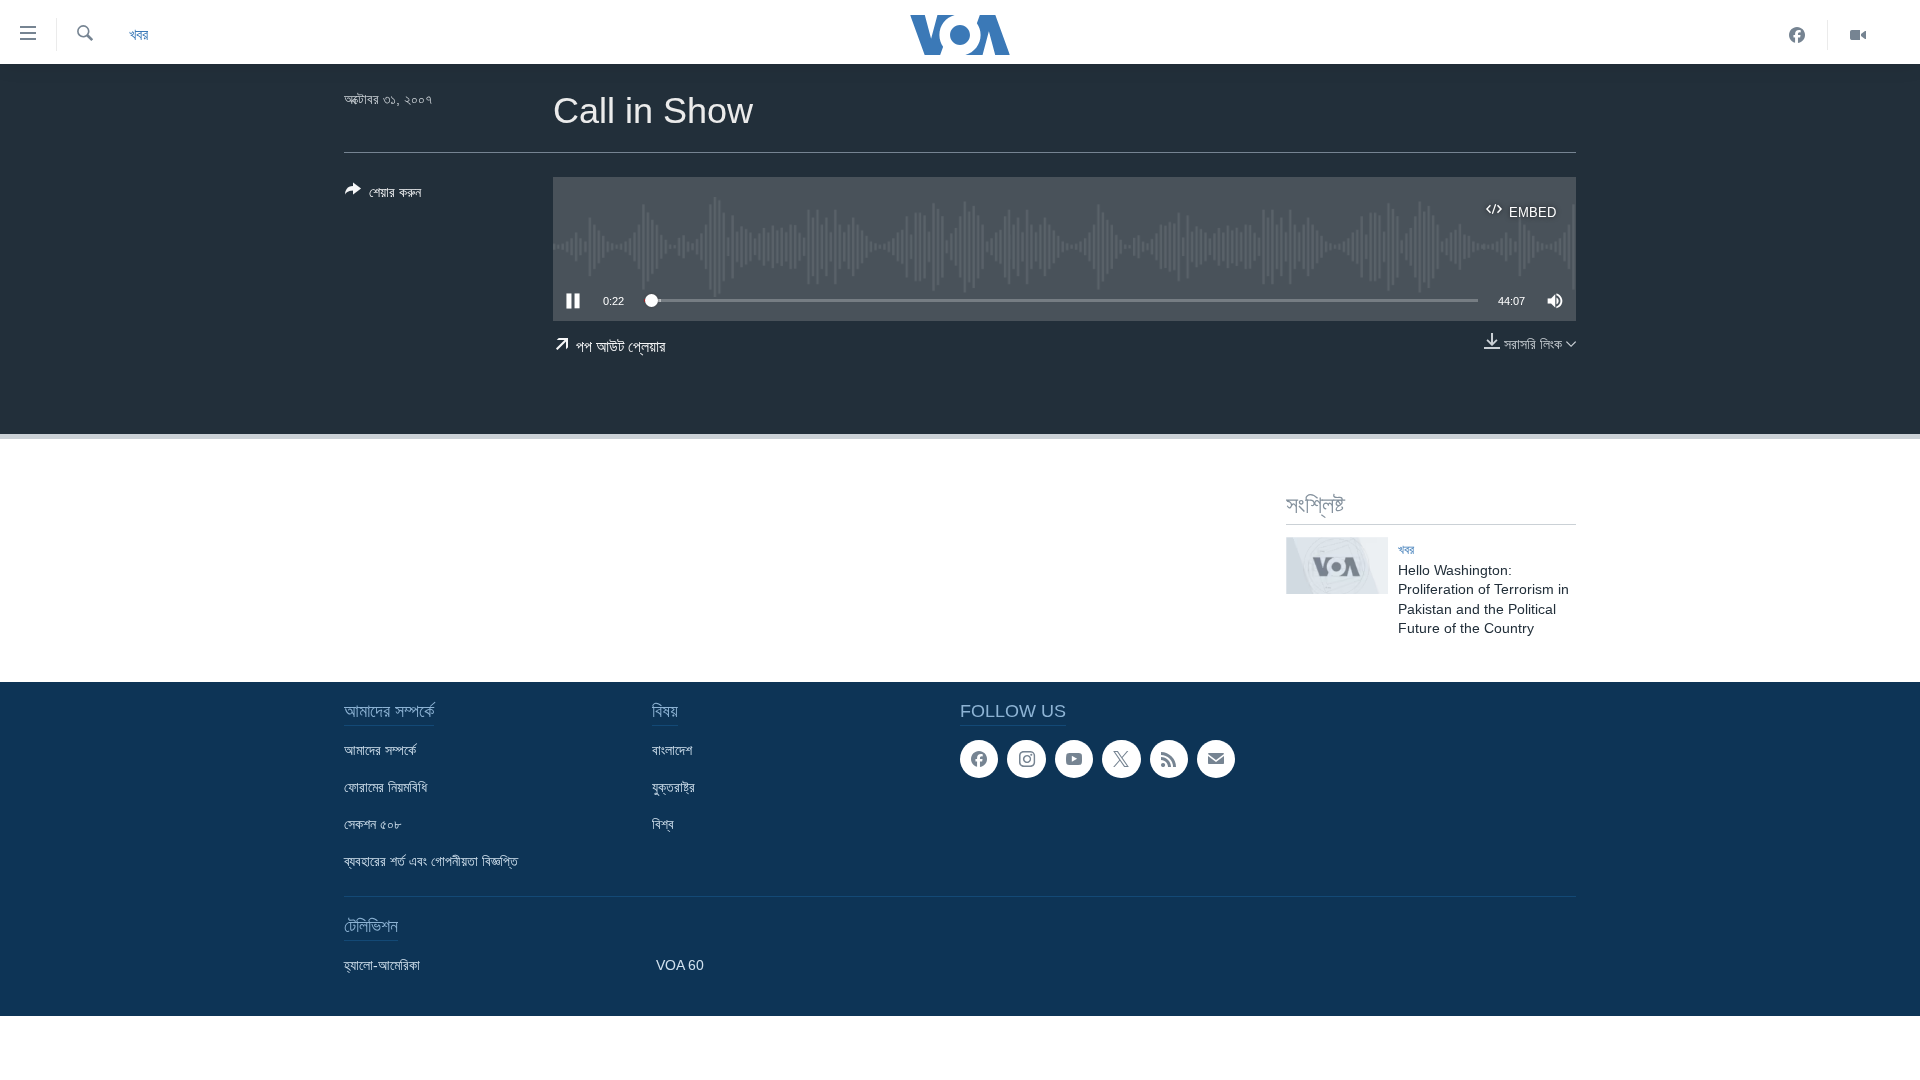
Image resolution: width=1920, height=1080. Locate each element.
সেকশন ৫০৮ (372, 824)
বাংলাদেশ (672, 750)
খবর (138, 34)
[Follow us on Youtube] (1074, 759)
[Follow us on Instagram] (1026, 759)
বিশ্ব (663, 824)
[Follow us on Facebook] (979, 759)
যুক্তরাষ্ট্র (673, 787)
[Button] (383, 195)
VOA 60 (680, 965)
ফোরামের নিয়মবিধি (385, 787)
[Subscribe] (1216, 759)
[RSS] (1169, 759)
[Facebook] (1797, 35)
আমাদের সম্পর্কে (380, 750)
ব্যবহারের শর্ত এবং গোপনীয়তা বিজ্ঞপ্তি (431, 861)
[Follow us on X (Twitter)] (1121, 759)
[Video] (1858, 35)
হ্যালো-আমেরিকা (382, 965)
